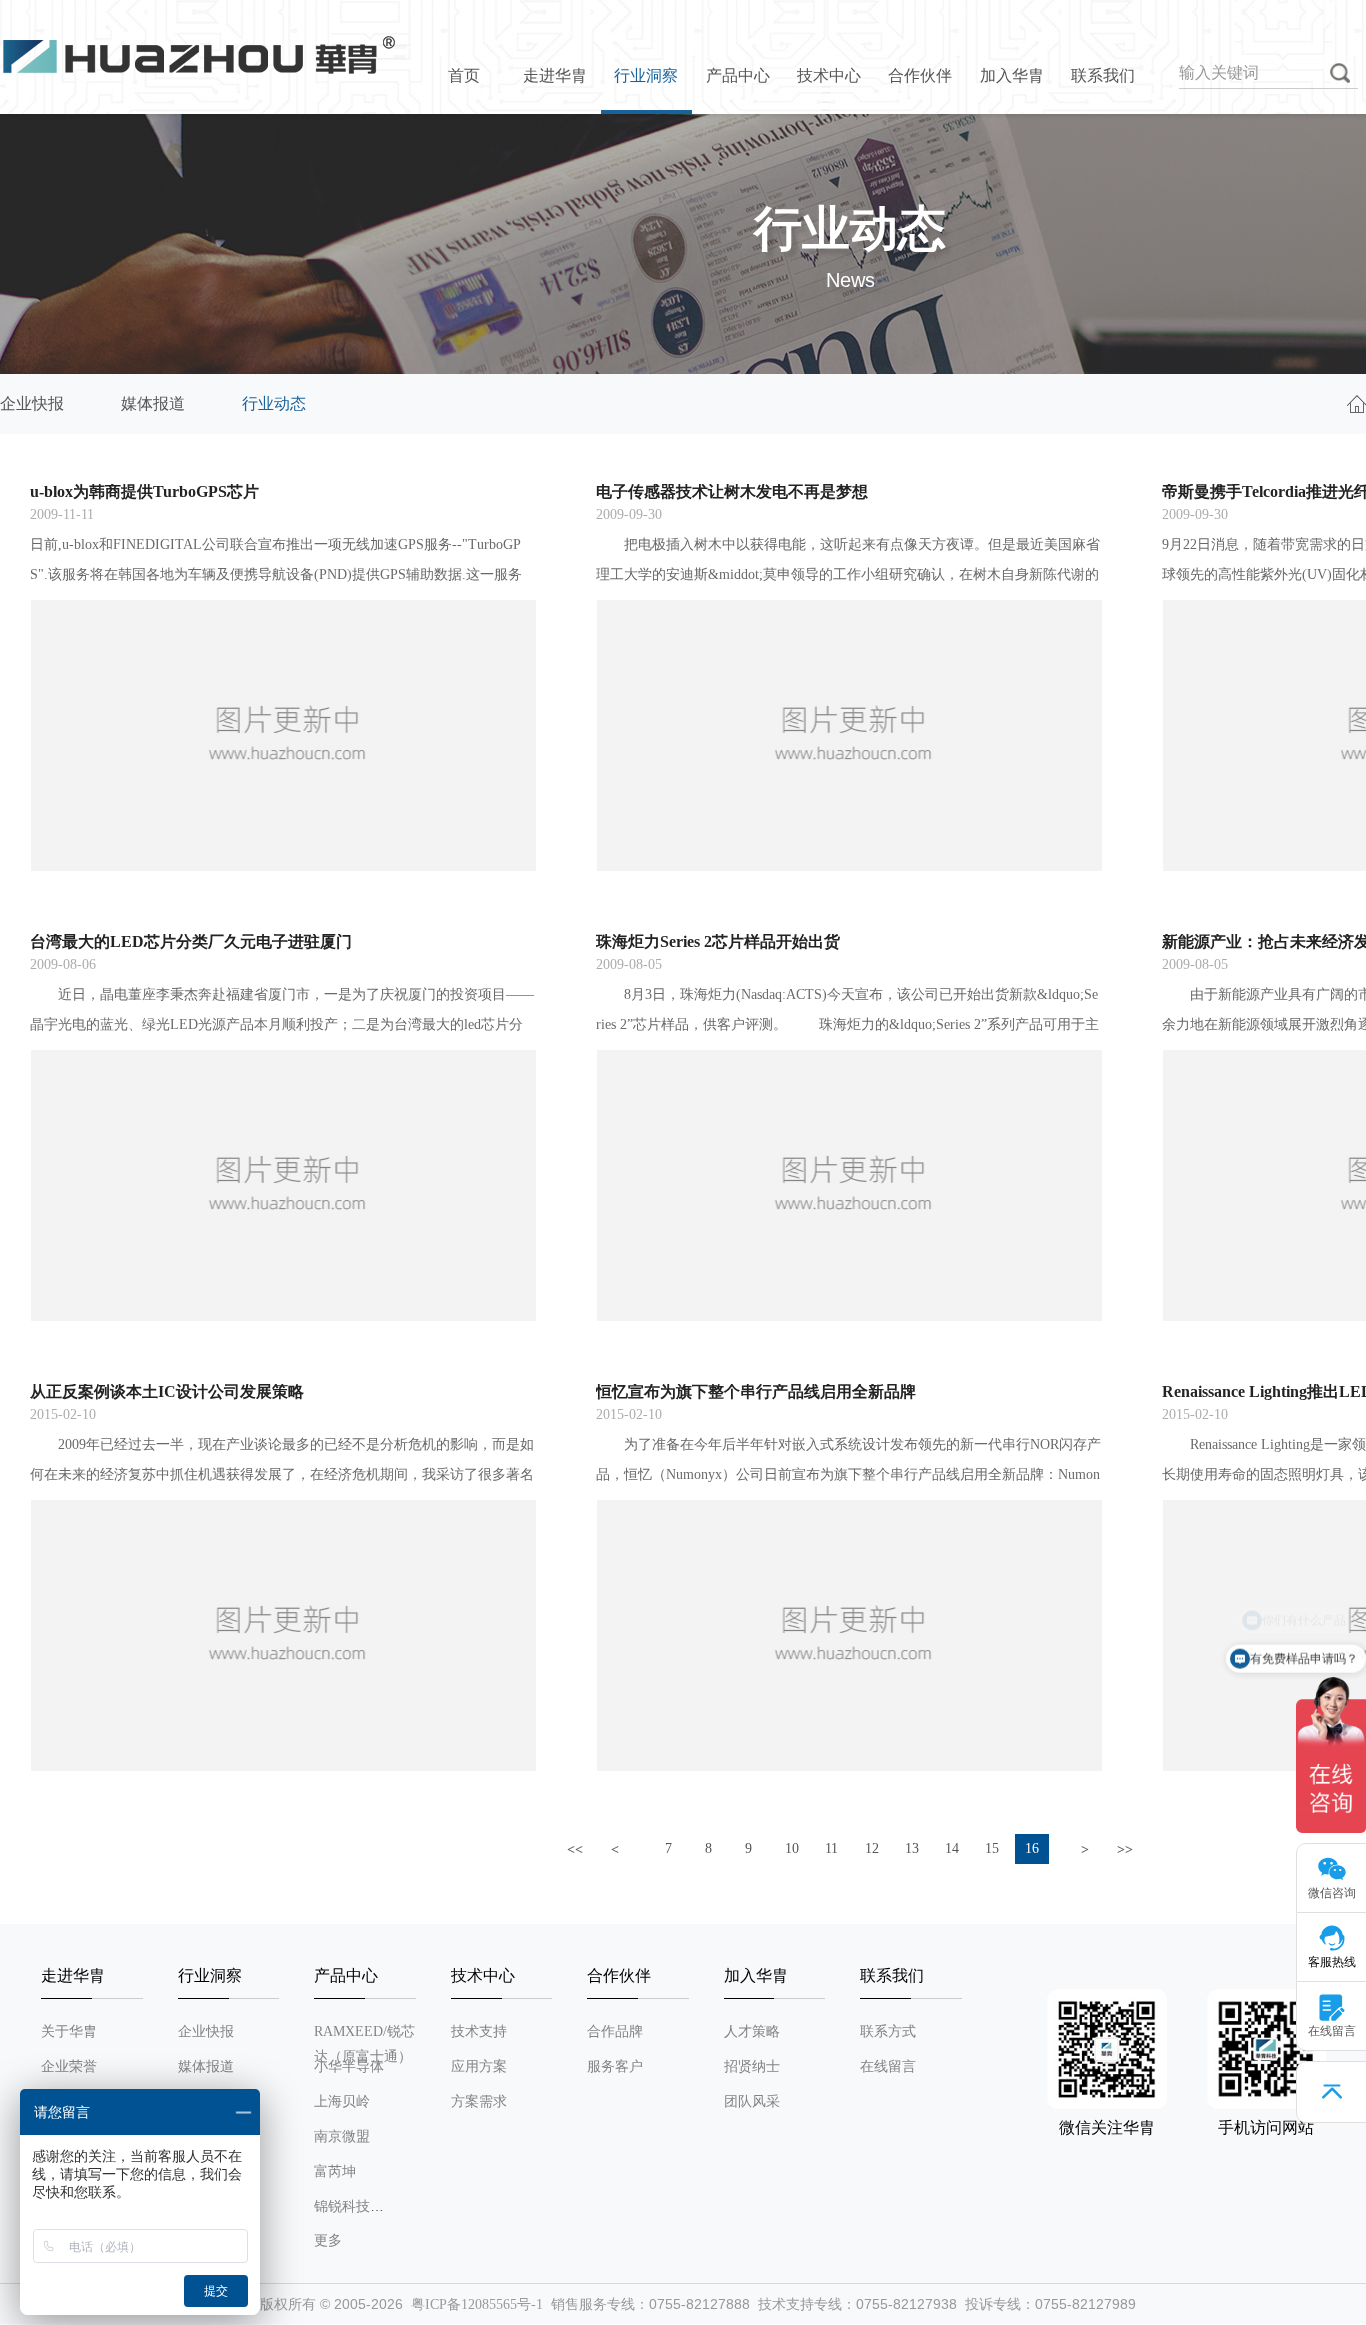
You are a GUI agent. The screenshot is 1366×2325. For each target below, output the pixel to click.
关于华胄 (69, 2031)
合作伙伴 (920, 75)
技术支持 (479, 2031)
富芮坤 (335, 2171)
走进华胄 (555, 75)
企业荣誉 (69, 2066)
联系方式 (888, 2031)
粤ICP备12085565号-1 (477, 2304)
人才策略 (752, 2031)
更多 (328, 2240)
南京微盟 (342, 2136)
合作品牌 (615, 2031)
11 (831, 1848)
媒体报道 (153, 403)
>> (1125, 1849)
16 (1032, 1848)
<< (575, 1849)
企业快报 (32, 403)
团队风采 (752, 2101)
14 (952, 1848)
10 (792, 1848)
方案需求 (479, 2101)
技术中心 (829, 75)
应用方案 (479, 2066)
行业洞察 (646, 75)
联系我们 (1103, 75)
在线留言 (888, 2066)
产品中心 (738, 75)
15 (992, 1848)
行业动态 (274, 403)
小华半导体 (349, 2066)
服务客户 (615, 2066)
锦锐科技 (342, 2206)
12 (872, 1848)
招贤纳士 (752, 2066)
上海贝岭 (342, 2101)
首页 (464, 75)
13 (912, 1848)
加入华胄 (1012, 75)
